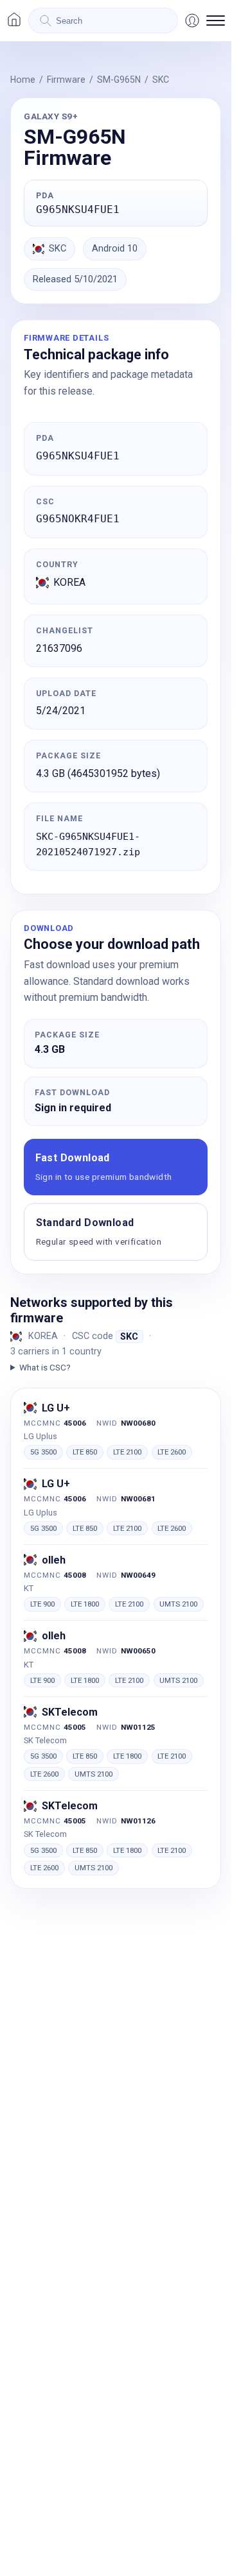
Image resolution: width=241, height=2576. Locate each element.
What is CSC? (45, 1367)
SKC (161, 80)
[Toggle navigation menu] (216, 21)
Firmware (66, 80)
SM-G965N (119, 80)
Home (23, 80)
